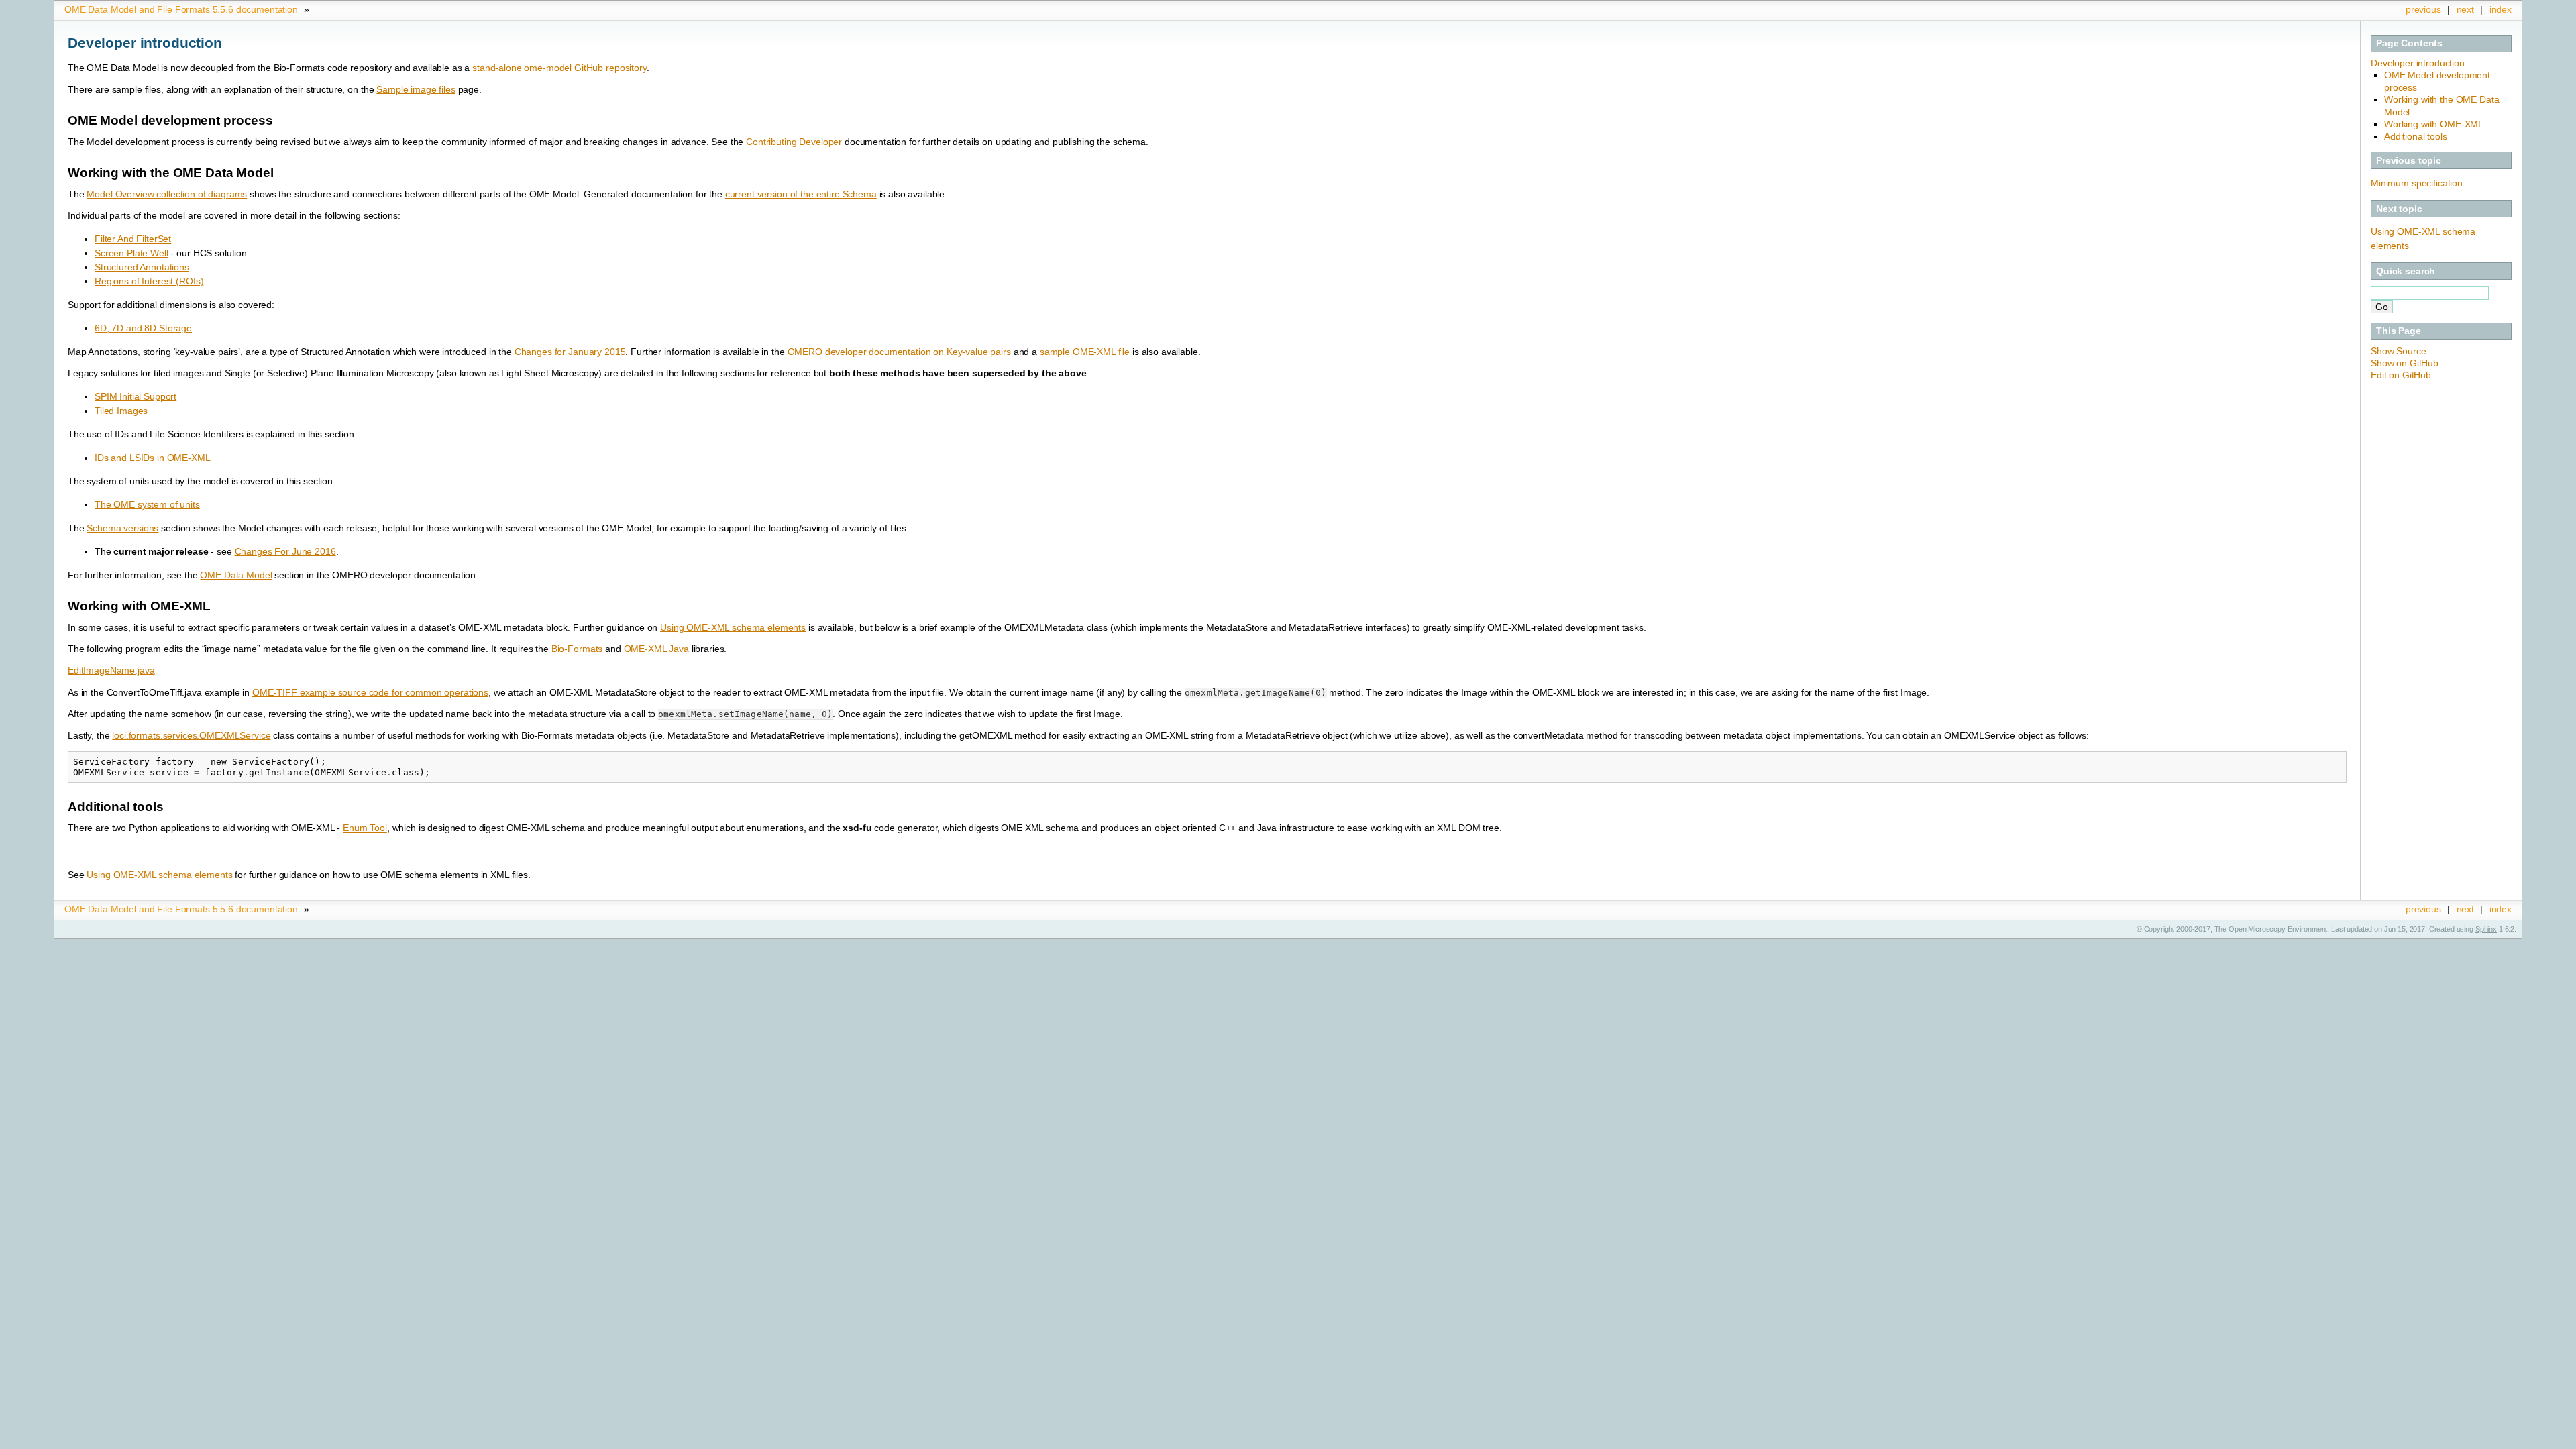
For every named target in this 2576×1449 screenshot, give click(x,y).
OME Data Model (236, 575)
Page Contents (2409, 43)
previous (2423, 9)
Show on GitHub (2405, 363)
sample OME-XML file (1085, 352)
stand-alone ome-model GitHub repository (559, 68)
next (2465, 9)
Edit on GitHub (2401, 375)
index (2501, 9)
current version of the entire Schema (801, 194)
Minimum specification (2417, 183)
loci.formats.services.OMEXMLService (191, 735)
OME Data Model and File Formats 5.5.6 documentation (181, 9)
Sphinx (2486, 929)
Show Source (2398, 351)
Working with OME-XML (2434, 124)
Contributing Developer (794, 142)
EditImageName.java (111, 670)
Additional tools (2416, 136)
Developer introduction (2418, 63)
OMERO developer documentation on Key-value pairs (899, 352)
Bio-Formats (577, 649)
